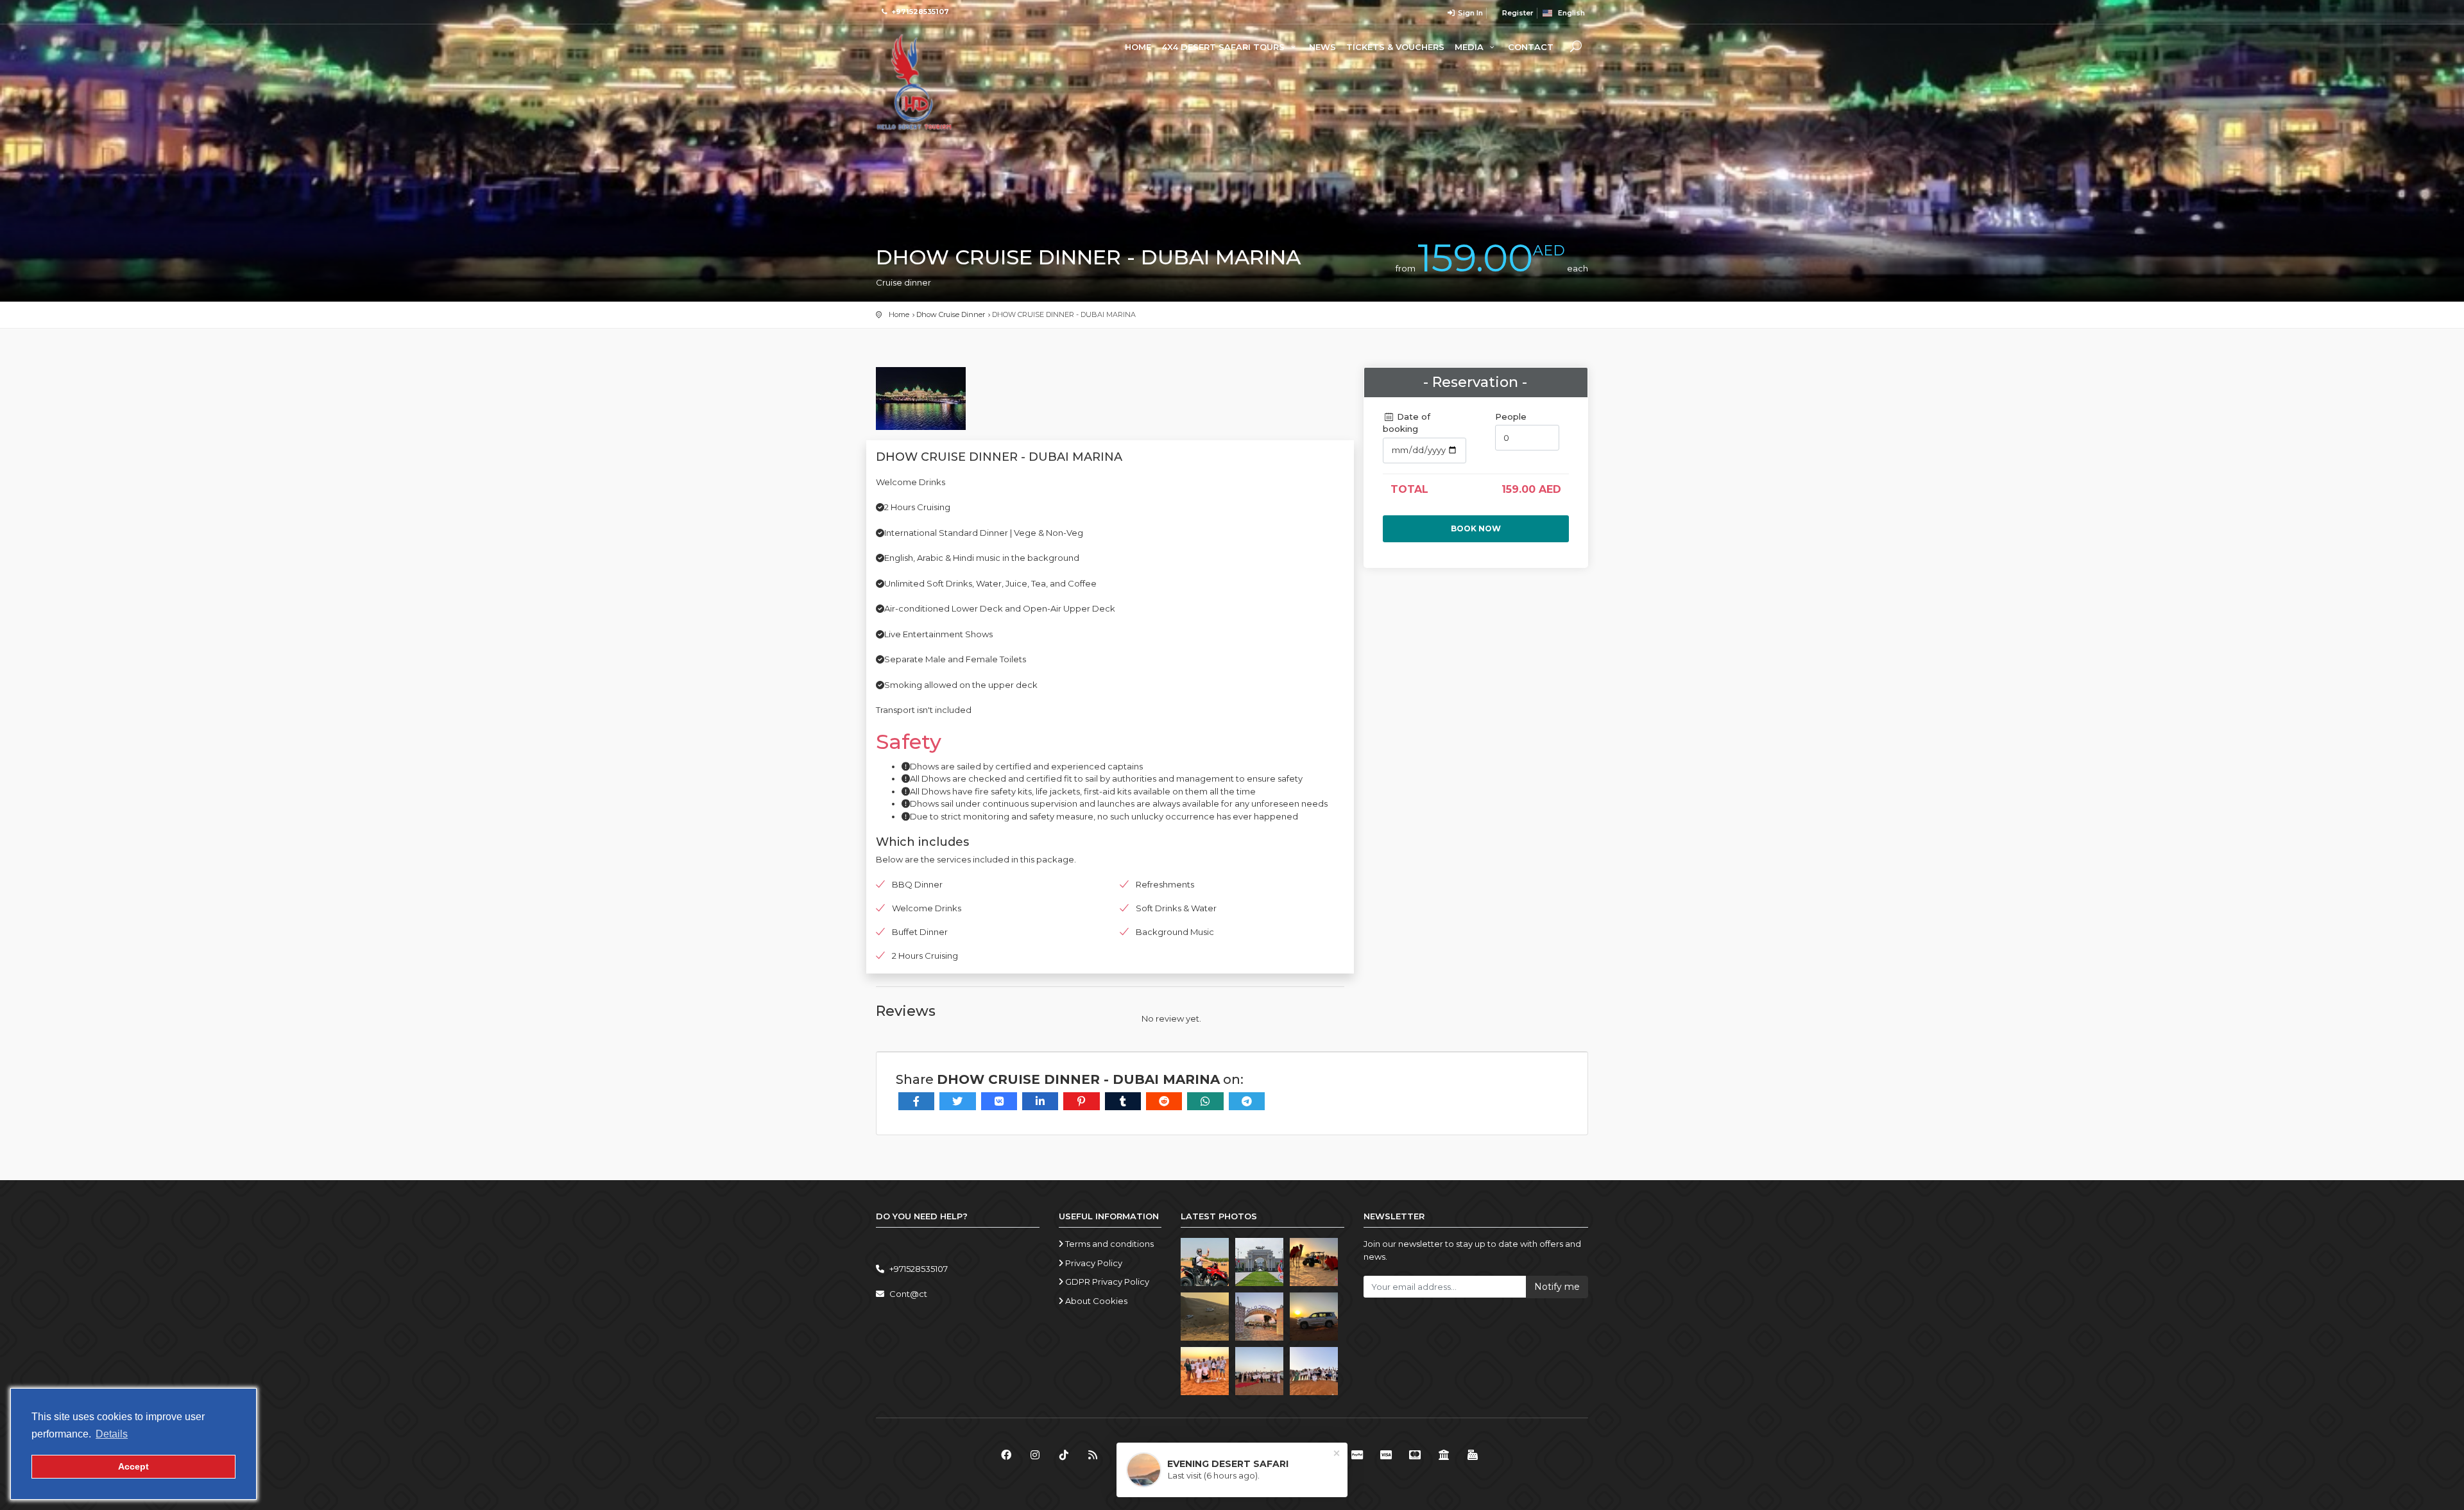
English (1569, 13)
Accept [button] (133, 1466)
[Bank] (1444, 1455)
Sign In (1469, 13)
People (1511, 416)
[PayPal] (1357, 1455)
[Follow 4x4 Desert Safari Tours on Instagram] (1035, 1455)
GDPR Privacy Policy (1106, 1282)
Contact (1531, 47)
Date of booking (1407, 423)
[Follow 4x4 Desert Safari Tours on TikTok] (1064, 1455)
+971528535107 (920, 12)
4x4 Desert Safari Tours (1224, 47)
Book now (1476, 528)
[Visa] (1386, 1455)
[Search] (1576, 48)
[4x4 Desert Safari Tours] (914, 82)
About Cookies (1095, 1301)
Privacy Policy (1093, 1263)
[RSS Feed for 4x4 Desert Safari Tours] (1092, 1455)
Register (1517, 13)
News (1322, 47)
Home (1138, 47)
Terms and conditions (1108, 1244)
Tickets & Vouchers (1395, 47)
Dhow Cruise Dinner (951, 314)
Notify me (1557, 1287)
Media (1470, 47)
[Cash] (1473, 1455)
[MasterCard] (1415, 1455)
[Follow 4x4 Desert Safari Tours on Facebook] (1006, 1455)
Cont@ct (908, 1294)
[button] (112, 1434)
